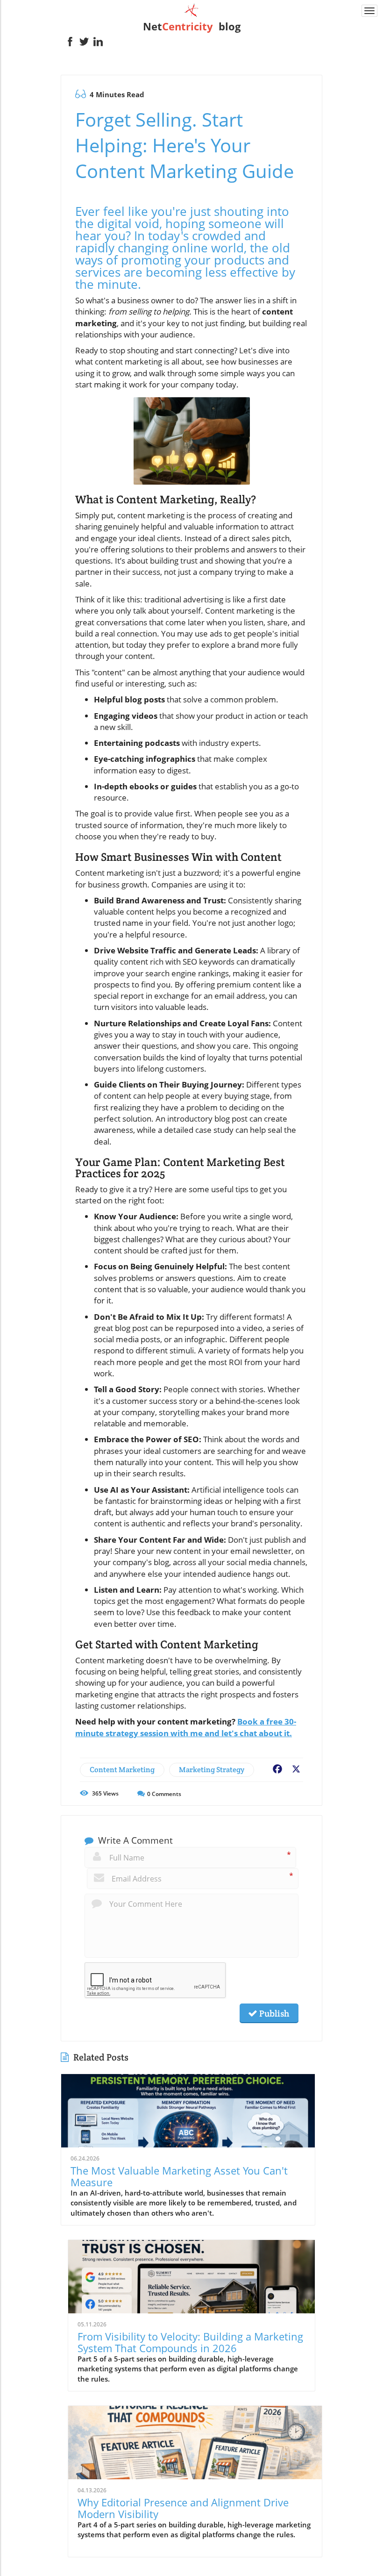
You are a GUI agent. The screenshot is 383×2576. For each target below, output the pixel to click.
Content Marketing (122, 1770)
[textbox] (191, 26)
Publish (273, 2013)
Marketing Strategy (212, 1770)
